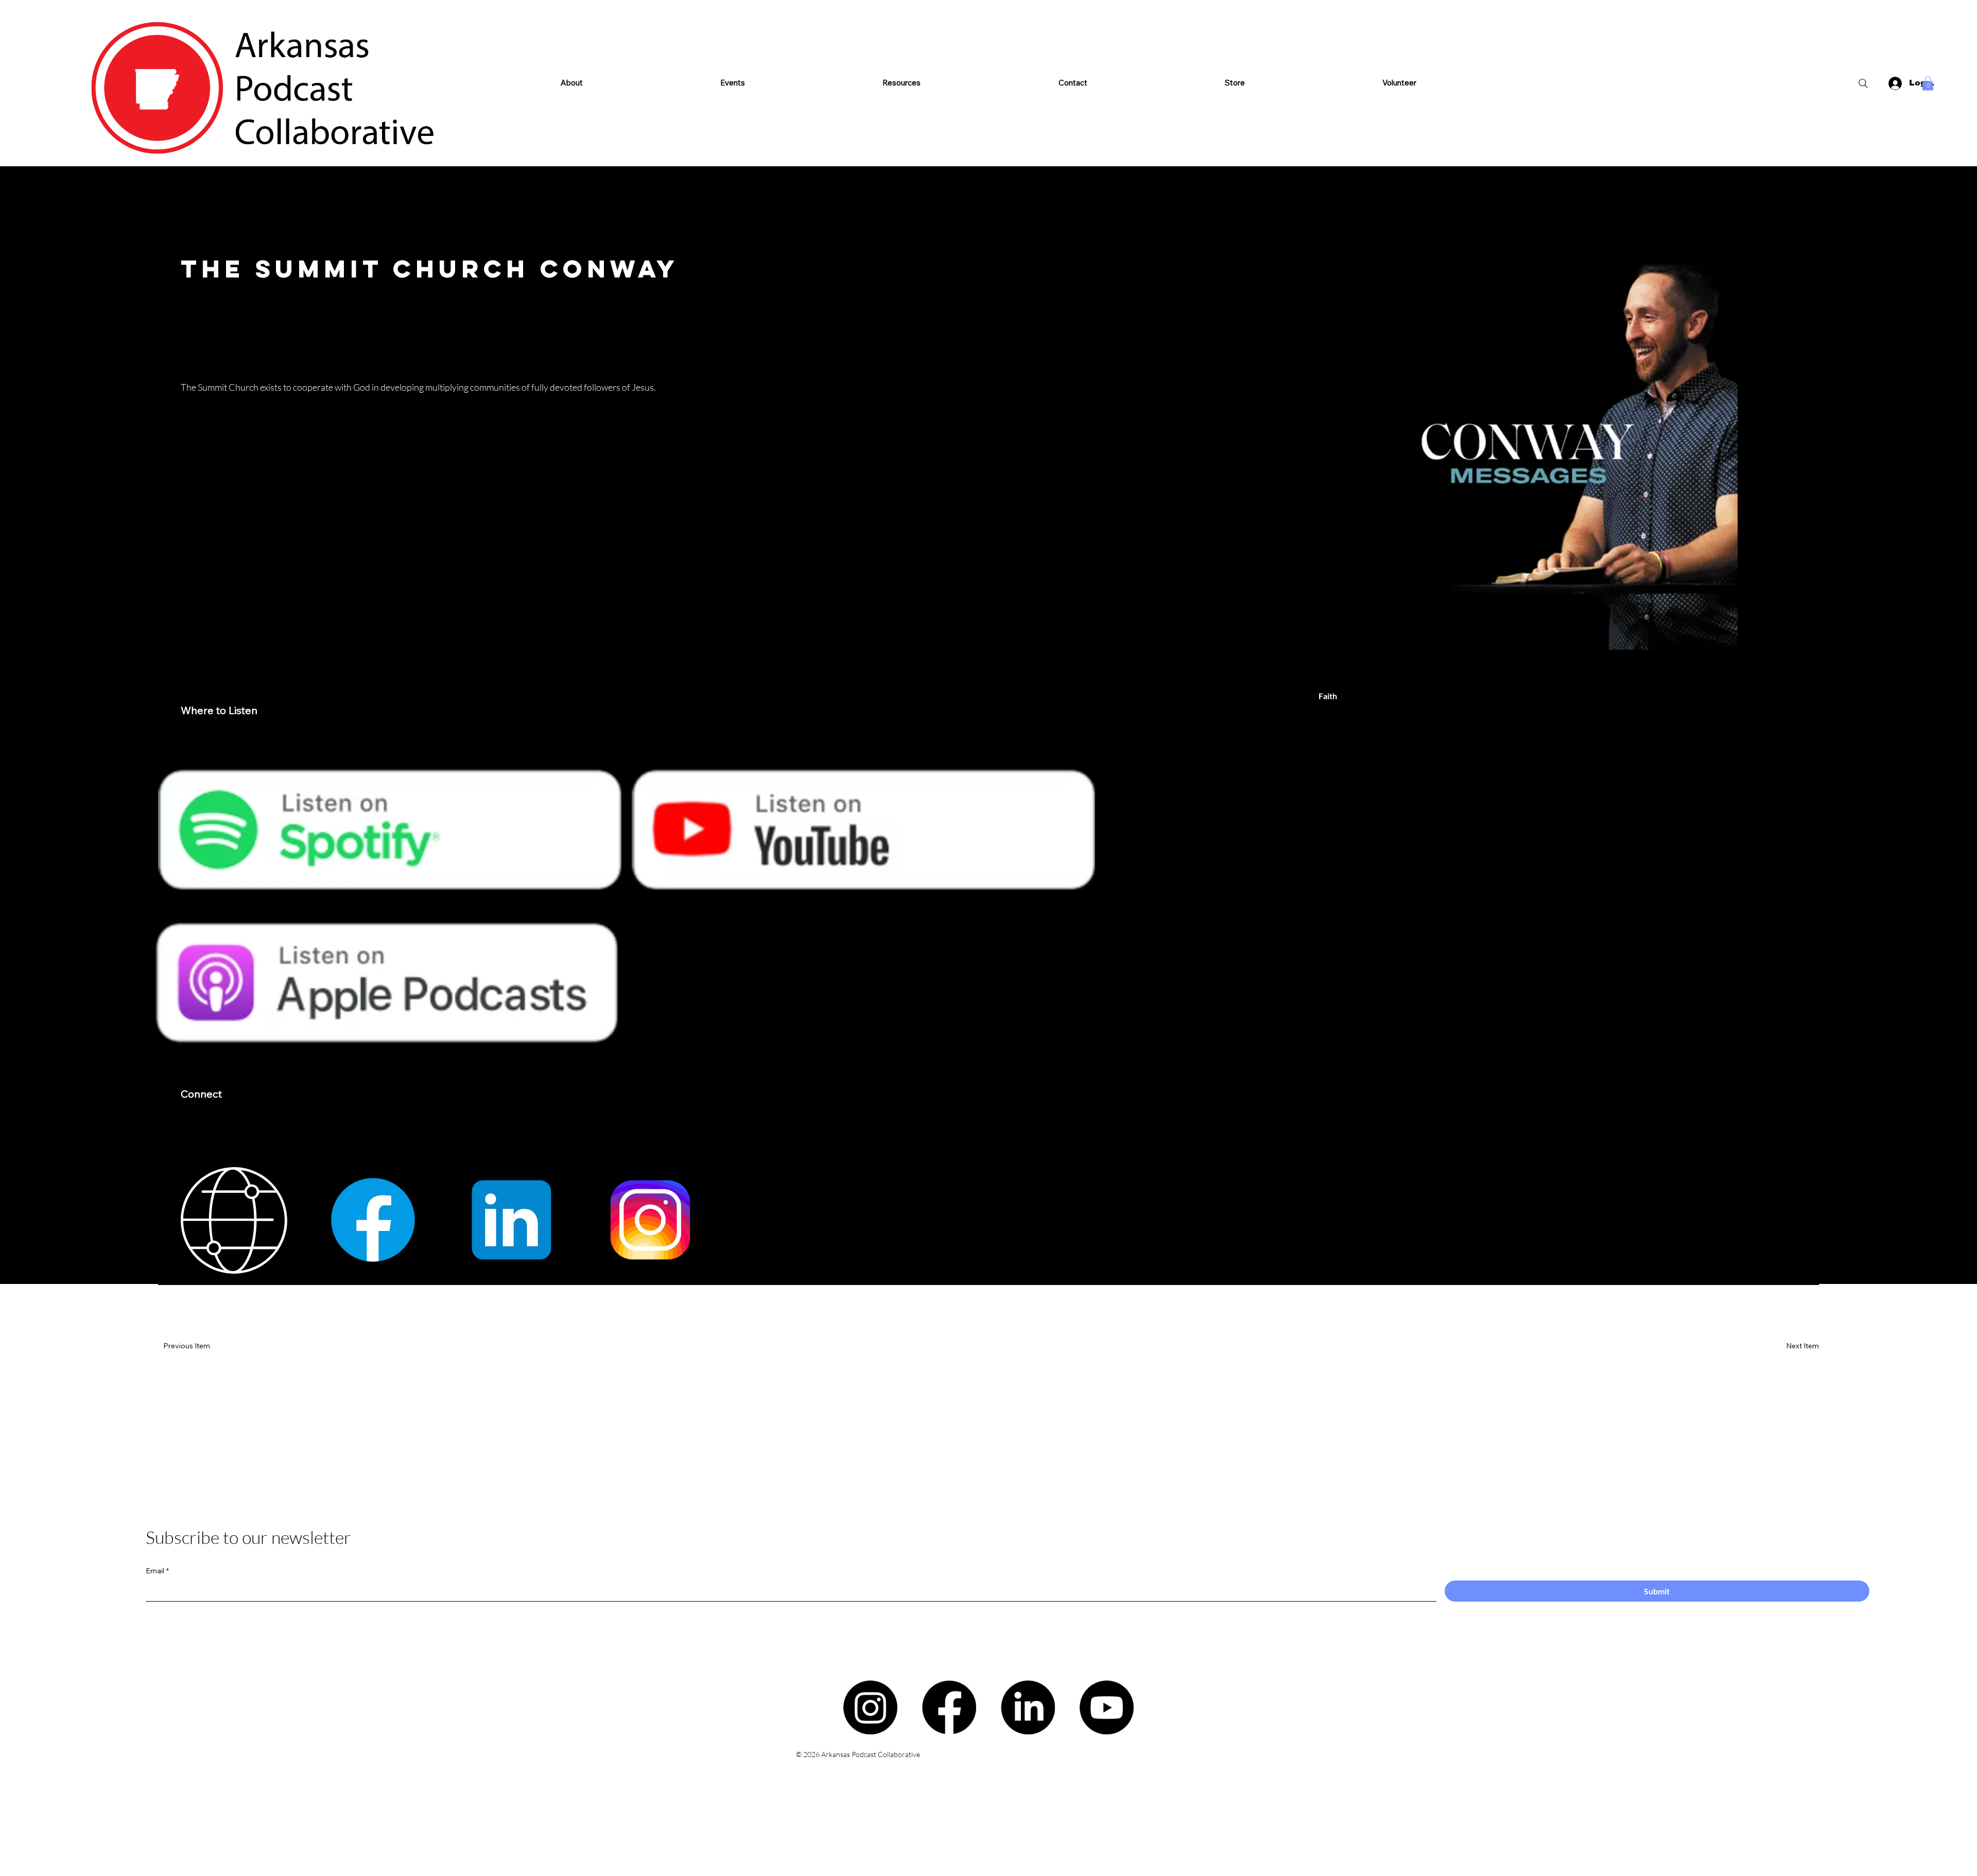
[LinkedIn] (1028, 1707)
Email (157, 1571)
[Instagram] (870, 1707)
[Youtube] (1107, 1707)
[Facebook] (949, 1707)
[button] (902, 83)
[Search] (1863, 83)
